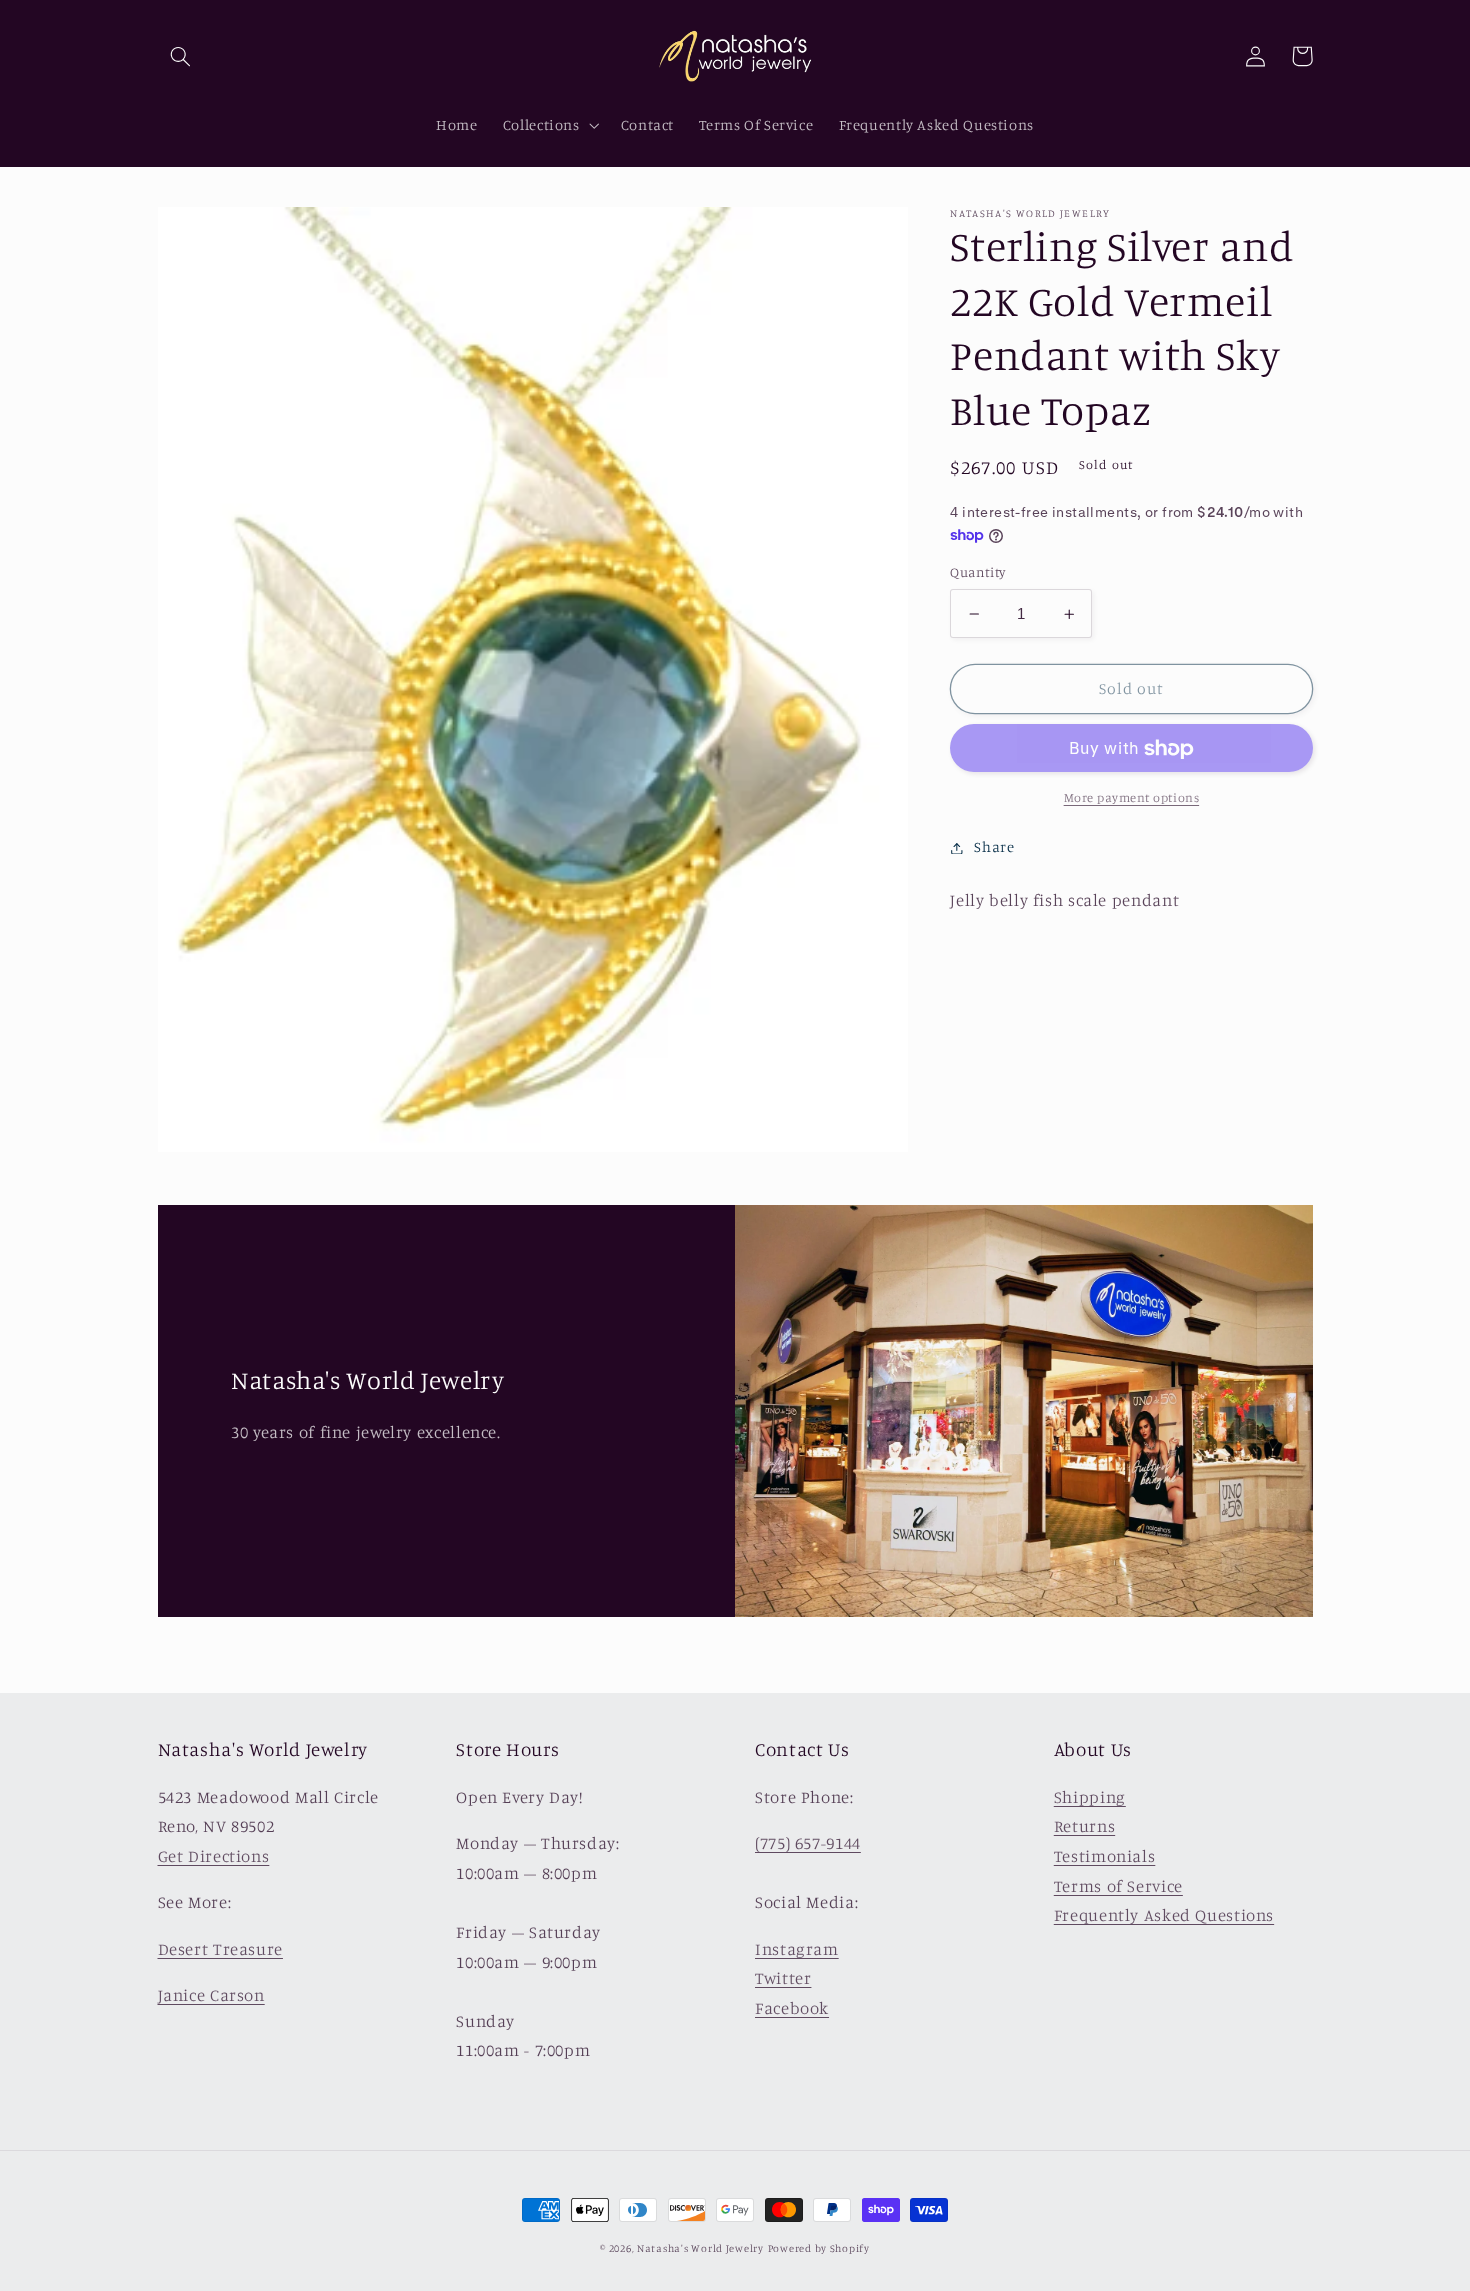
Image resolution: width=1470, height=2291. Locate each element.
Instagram (797, 1949)
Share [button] (994, 847)
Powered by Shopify (819, 2248)
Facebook (792, 2008)
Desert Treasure (220, 1949)
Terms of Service (1118, 1886)
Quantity (977, 573)
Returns (1084, 1826)
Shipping (1090, 1797)
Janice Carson (211, 1995)
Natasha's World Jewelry (700, 2248)
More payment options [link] (1132, 798)
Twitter (783, 1978)
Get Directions (214, 1856)
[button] (181, 56)
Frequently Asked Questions (1164, 1915)
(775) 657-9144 (808, 1843)
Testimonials (1105, 1856)
